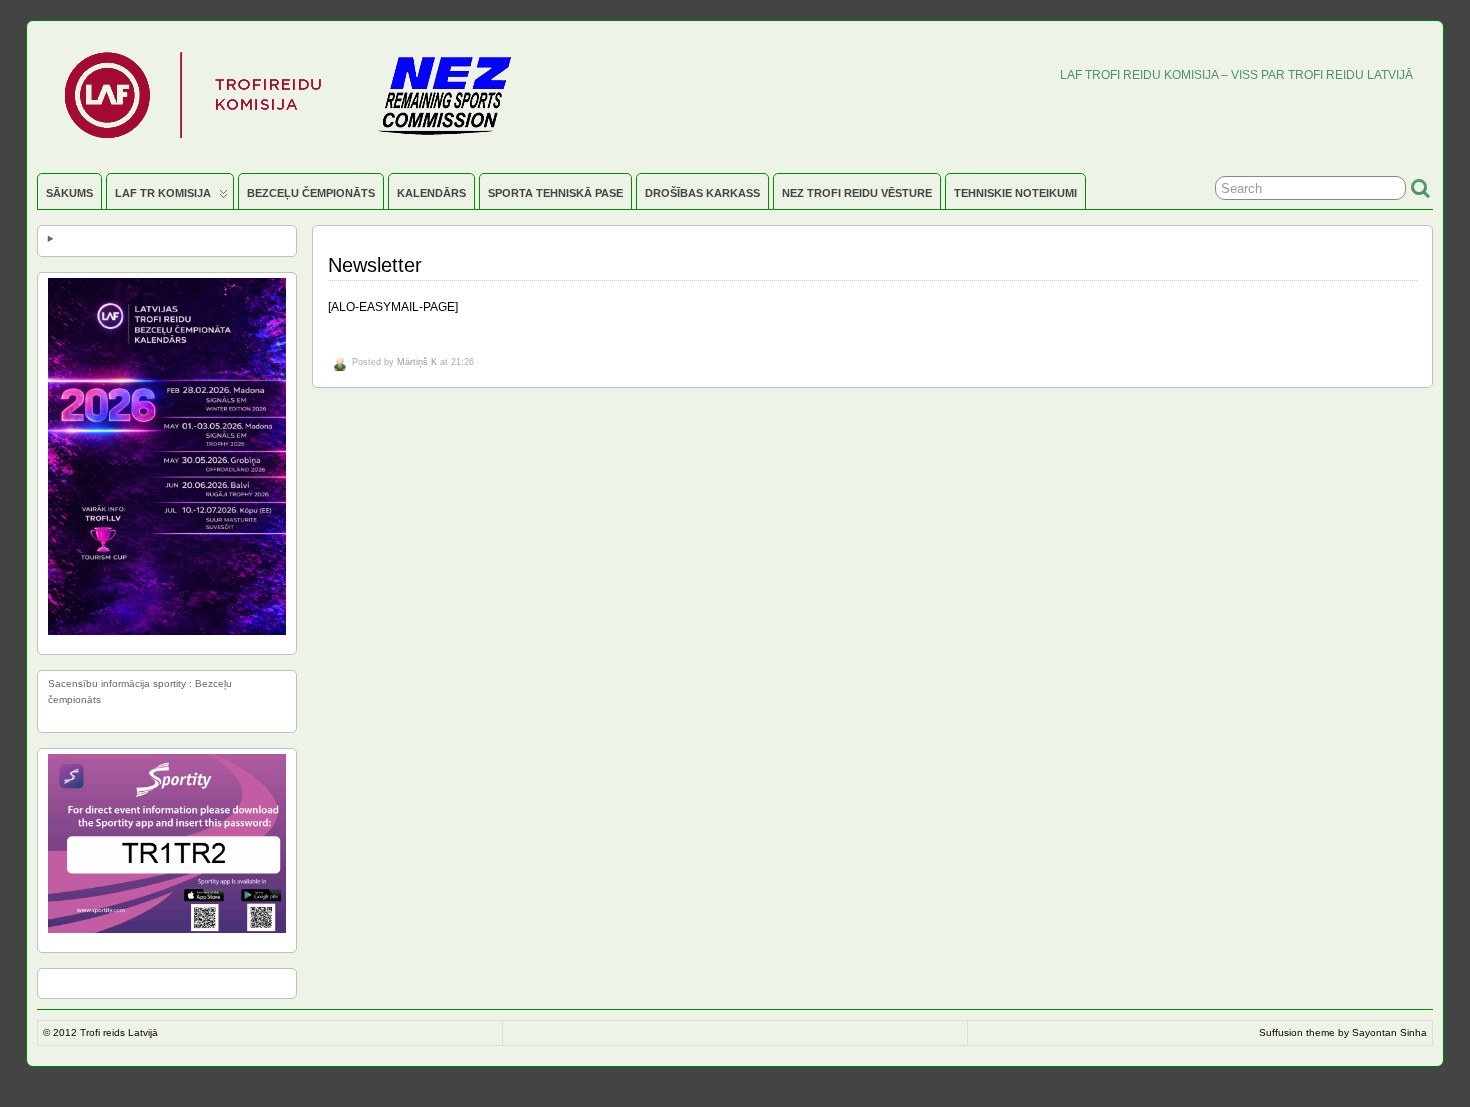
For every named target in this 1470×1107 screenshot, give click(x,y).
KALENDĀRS (431, 193)
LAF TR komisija (163, 193)
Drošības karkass (702, 193)
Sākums (69, 193)
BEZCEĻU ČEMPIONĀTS (311, 193)
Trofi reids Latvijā (119, 1032)
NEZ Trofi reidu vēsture (857, 193)
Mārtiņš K (417, 362)
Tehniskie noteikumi (1015, 193)
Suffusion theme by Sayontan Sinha (1343, 1032)
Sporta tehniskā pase (555, 193)
